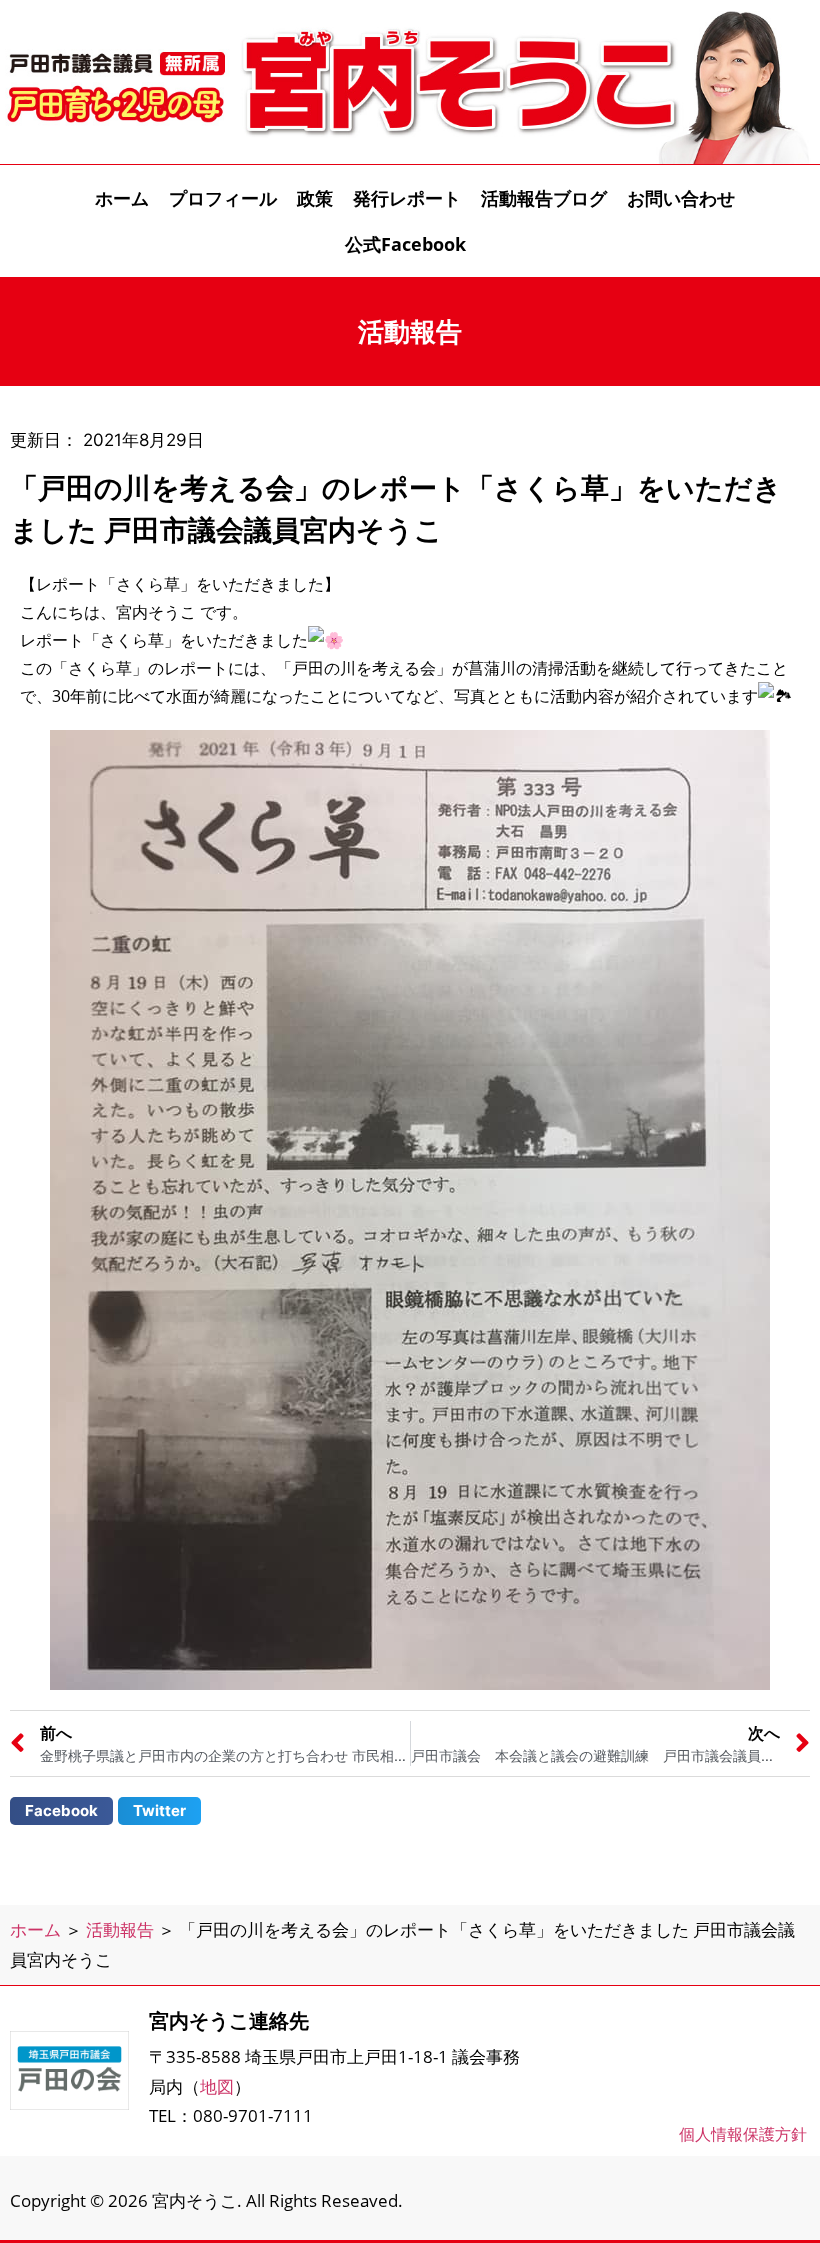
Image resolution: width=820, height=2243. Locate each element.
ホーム (122, 198)
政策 (315, 198)
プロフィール (223, 198)
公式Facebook (405, 244)
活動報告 (120, 1929)
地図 (217, 2086)
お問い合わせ (681, 198)
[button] (61, 1811)
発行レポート (407, 198)
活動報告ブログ (544, 198)
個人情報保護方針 (743, 2134)
